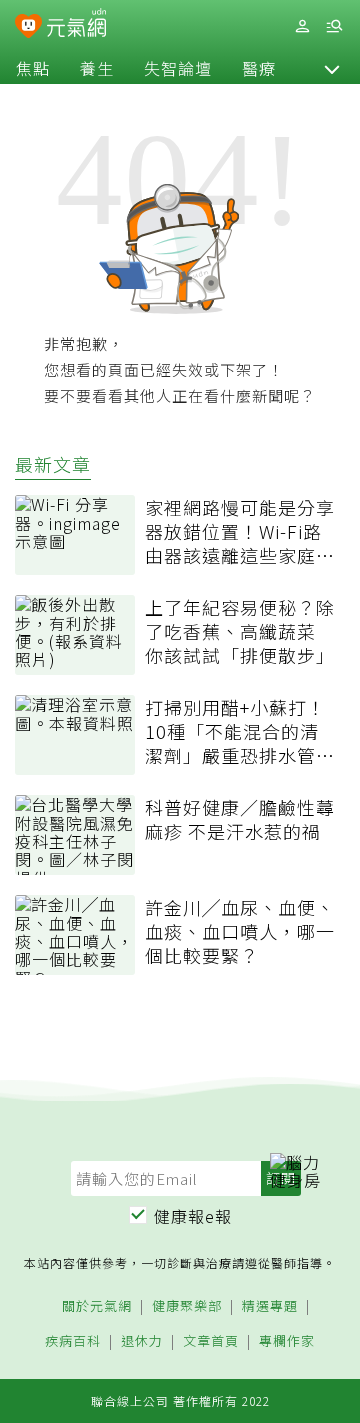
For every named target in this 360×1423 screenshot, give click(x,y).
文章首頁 (211, 1341)
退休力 (142, 1341)
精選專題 (270, 1306)
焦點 (33, 68)
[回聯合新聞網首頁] (28, 28)
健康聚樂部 (187, 1306)
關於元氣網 (97, 1306)
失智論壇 (178, 68)
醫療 (259, 68)
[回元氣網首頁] (76, 25)
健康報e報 (193, 1216)
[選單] (334, 26)
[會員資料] (302, 26)
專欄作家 (287, 1341)
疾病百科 (73, 1341)
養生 (97, 68)
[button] (332, 68)
